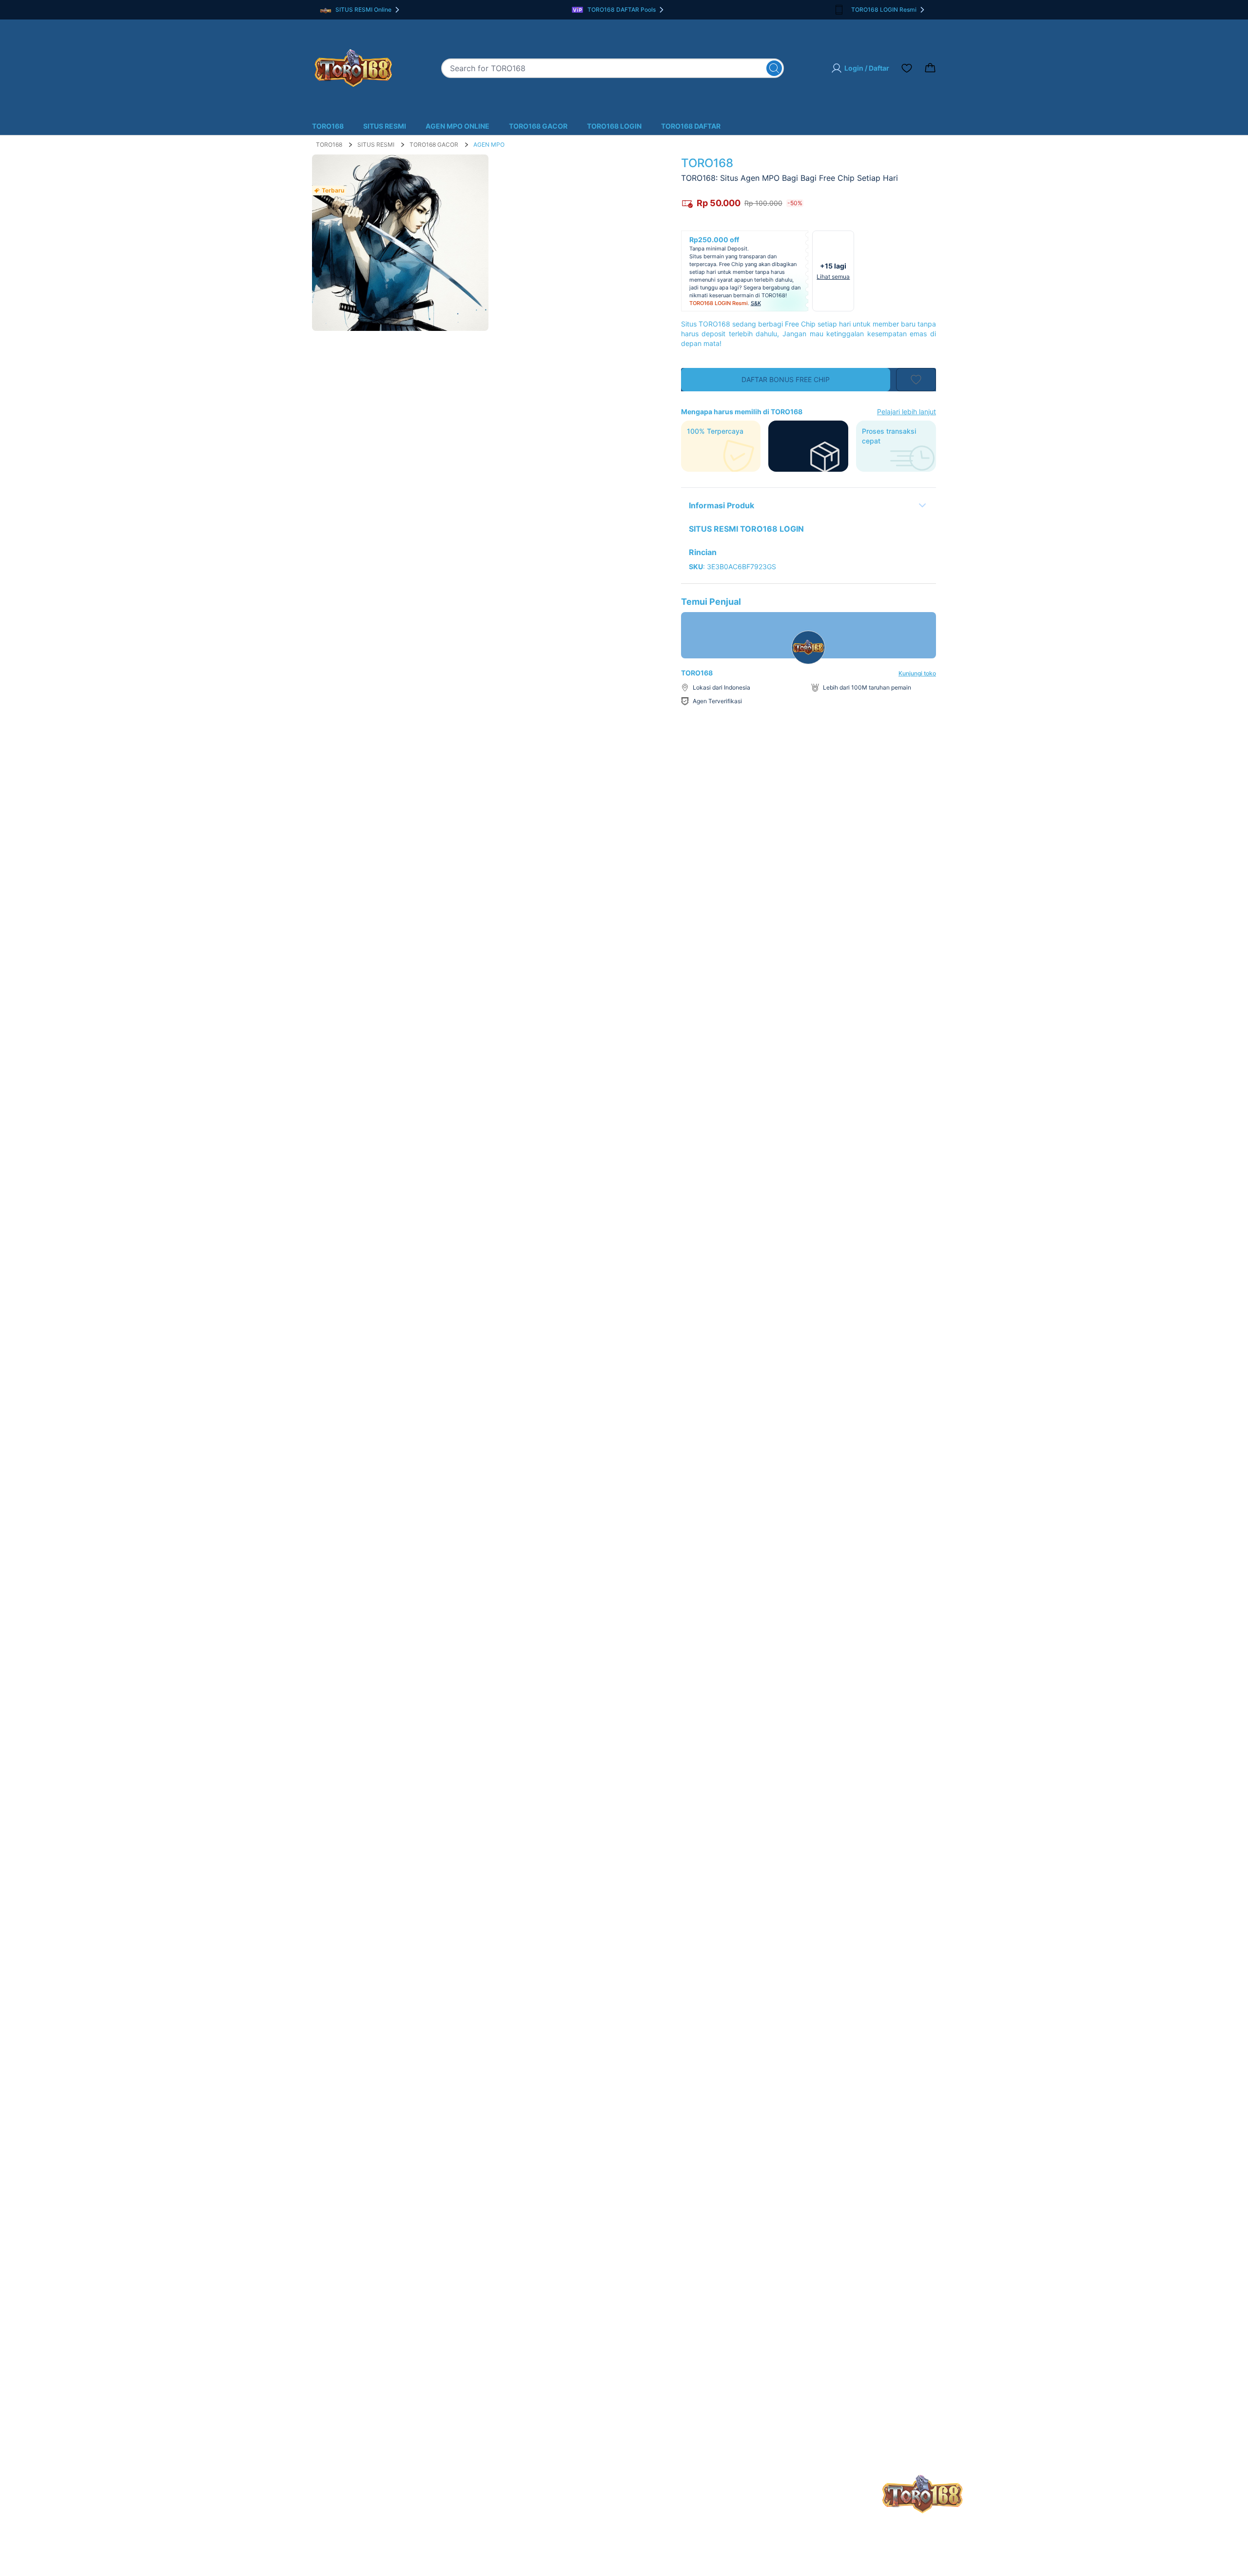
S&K (756, 303)
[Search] (774, 68)
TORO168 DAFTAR (691, 126)
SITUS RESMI (385, 126)
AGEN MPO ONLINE (458, 126)
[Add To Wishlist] (916, 380)
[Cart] (930, 68)
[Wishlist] (907, 68)
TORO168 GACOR (538, 126)
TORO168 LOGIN (614, 126)
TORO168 (328, 126)
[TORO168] (353, 68)
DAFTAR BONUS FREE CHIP (786, 379)
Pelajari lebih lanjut (907, 412)
